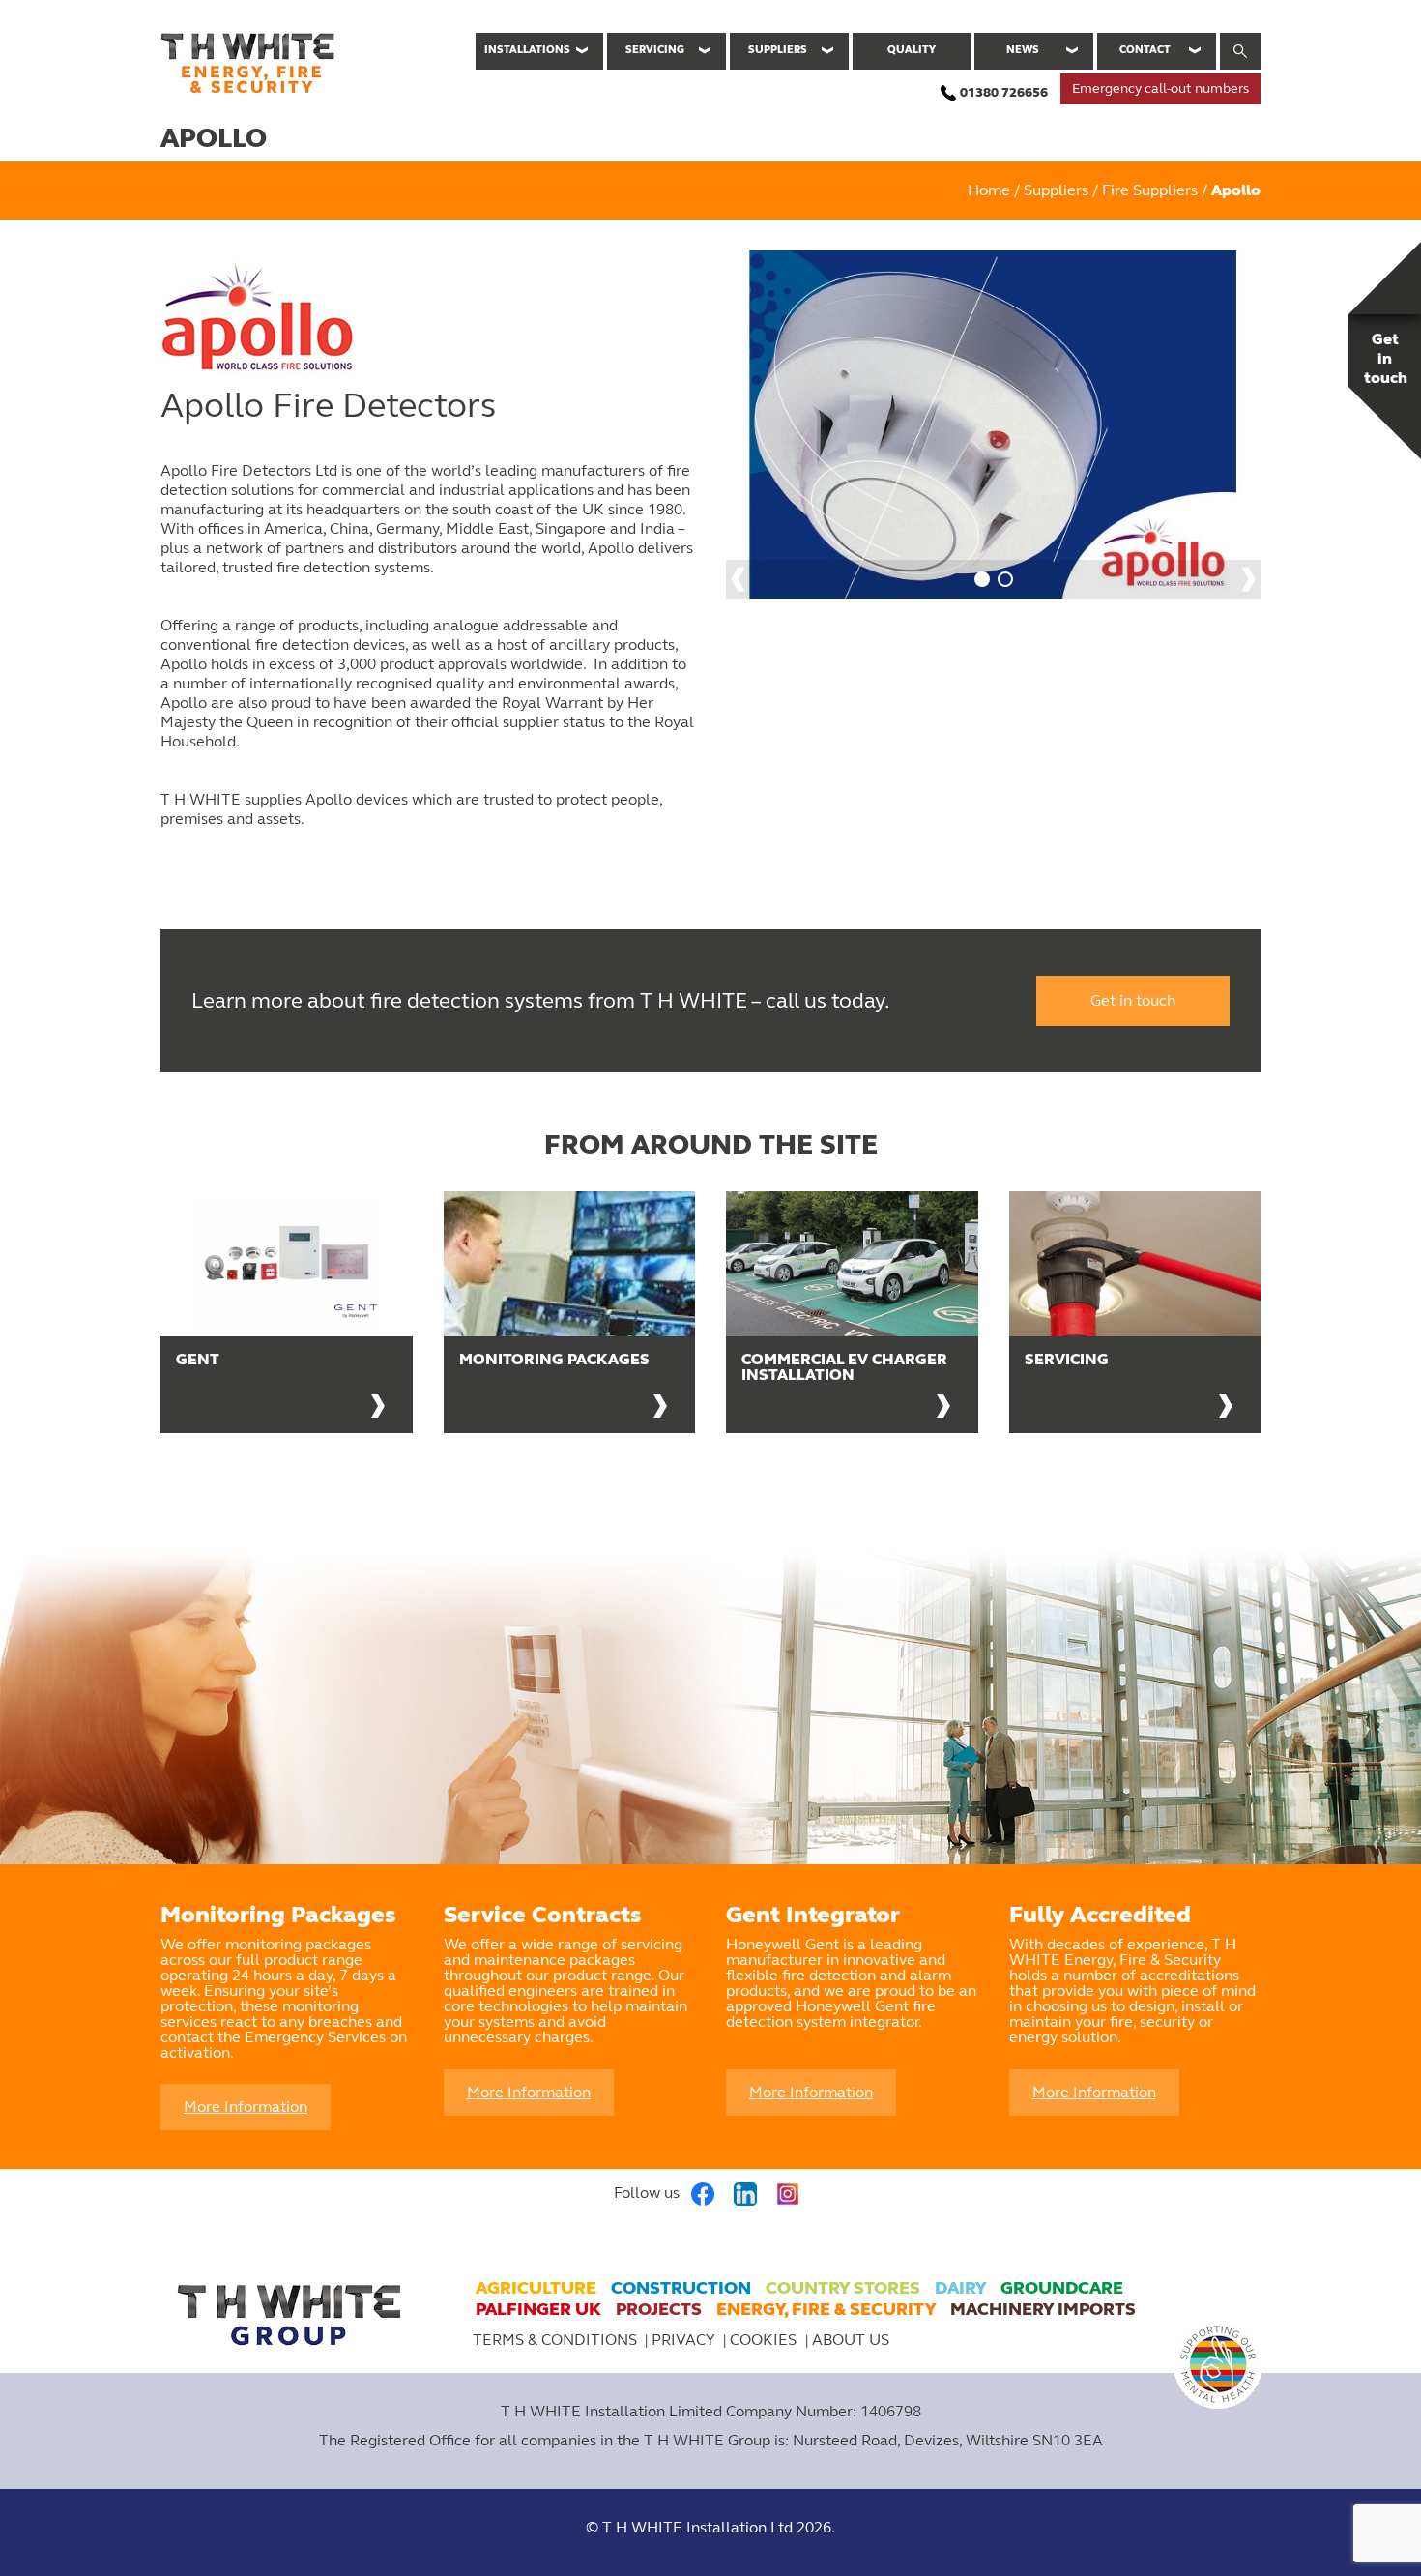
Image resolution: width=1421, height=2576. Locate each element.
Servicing (655, 50)
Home (989, 190)
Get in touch (1133, 1000)
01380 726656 (1004, 92)
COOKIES (765, 2340)
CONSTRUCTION (681, 2288)
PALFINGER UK (538, 2309)
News (1023, 50)
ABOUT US (851, 2340)
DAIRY (960, 2288)
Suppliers (778, 50)
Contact (1145, 50)
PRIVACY (683, 2340)
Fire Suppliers (1150, 190)
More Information (246, 2107)
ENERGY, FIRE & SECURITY (826, 2309)
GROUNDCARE (1062, 2288)
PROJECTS (659, 2309)
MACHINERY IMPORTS (1043, 2309)
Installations (527, 50)
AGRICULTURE (536, 2288)
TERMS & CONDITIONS (555, 2340)
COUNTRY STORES (843, 2288)
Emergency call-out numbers (1160, 88)
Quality (912, 50)
